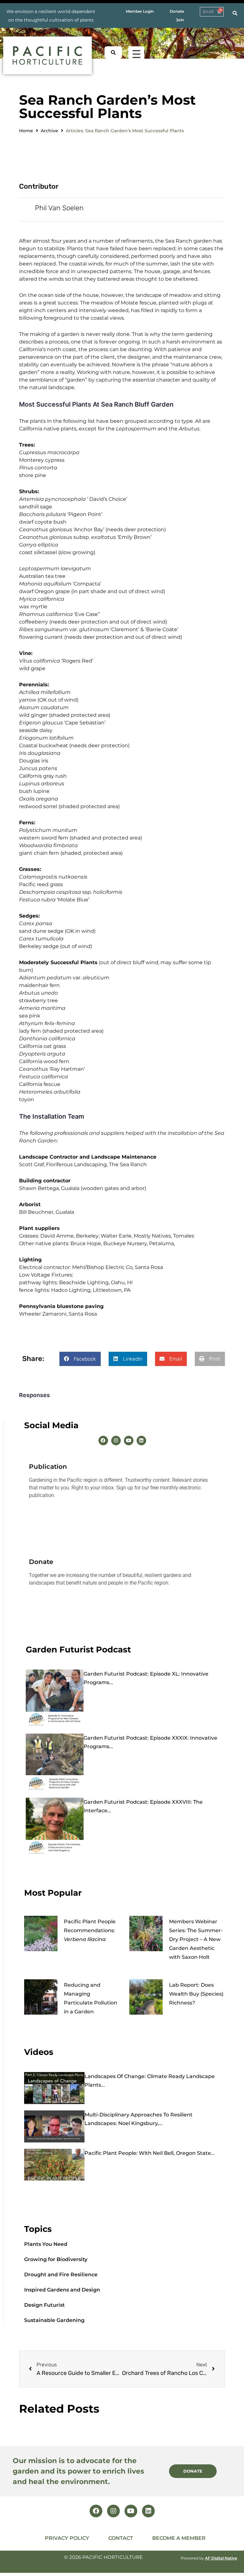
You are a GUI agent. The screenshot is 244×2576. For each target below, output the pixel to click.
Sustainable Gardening (54, 2320)
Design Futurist (44, 2305)
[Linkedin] (141, 1441)
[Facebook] (103, 1441)
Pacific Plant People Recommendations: (90, 1930)
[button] (80, 1359)
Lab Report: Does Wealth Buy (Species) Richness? (196, 1994)
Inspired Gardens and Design (62, 2290)
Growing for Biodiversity (56, 2259)
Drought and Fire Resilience (61, 2275)
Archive (49, 131)
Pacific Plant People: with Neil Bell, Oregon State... (150, 2153)
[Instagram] (116, 1441)
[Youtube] (129, 1441)
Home (26, 131)
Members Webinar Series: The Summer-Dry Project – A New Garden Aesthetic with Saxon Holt (196, 1939)
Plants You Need (46, 2244)
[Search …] (235, 13)
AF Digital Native (221, 2558)
